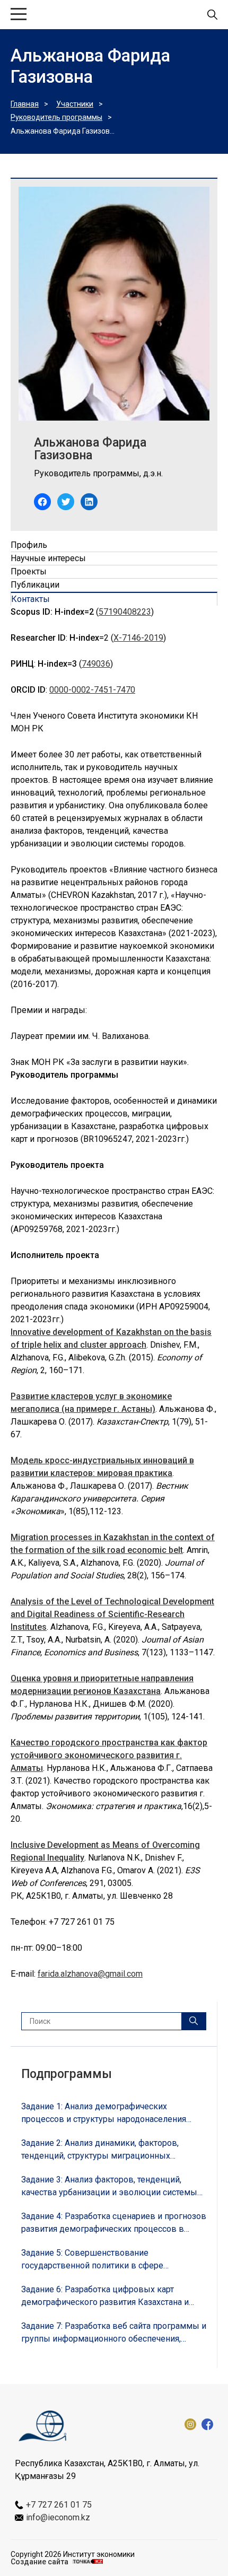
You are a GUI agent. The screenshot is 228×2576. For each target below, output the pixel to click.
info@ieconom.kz (58, 2517)
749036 (96, 664)
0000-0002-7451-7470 (92, 690)
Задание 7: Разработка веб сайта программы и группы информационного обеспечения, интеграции (114, 2333)
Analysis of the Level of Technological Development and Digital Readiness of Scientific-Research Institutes (112, 1614)
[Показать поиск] (212, 15)
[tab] (114, 545)
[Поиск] (194, 2021)
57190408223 (125, 612)
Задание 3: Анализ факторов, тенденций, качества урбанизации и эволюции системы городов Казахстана (109, 2187)
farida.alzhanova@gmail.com (90, 1974)
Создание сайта (40, 2562)
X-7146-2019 (138, 638)
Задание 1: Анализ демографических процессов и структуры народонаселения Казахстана (104, 2114)
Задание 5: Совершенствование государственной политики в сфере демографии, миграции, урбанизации (95, 2260)
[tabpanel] (114, 670)
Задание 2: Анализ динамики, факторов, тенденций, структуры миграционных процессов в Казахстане (100, 2150)
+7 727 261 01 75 (59, 2505)
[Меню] (19, 15)
